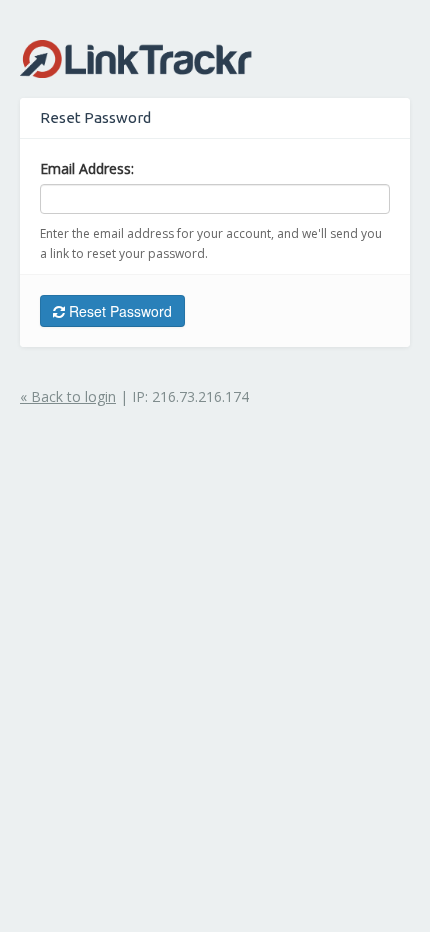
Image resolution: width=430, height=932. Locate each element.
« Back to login (68, 396)
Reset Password (118, 311)
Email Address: (87, 168)
